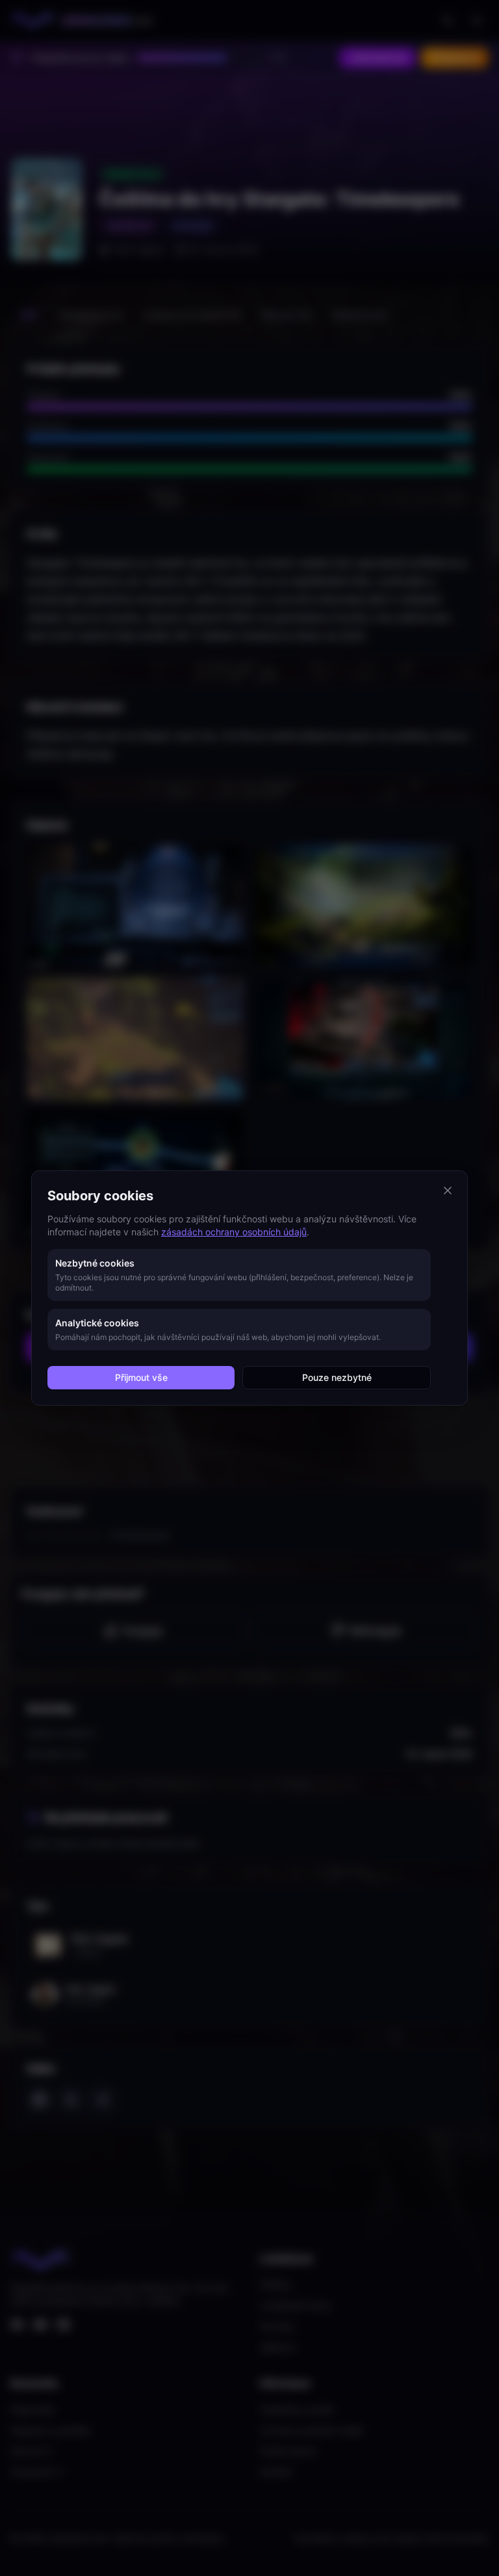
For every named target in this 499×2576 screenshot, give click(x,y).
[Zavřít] (448, 1191)
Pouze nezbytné (337, 1377)
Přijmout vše (141, 1377)
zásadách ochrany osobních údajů (234, 1232)
